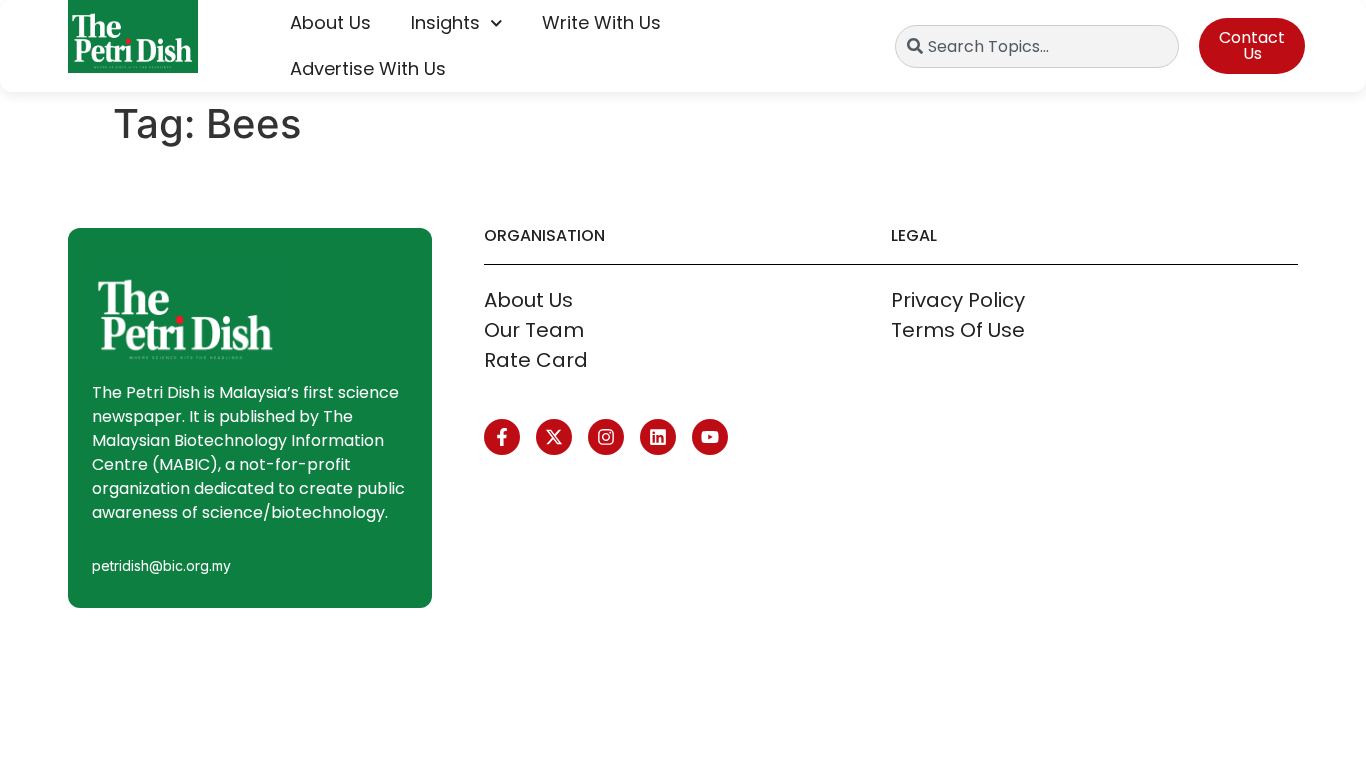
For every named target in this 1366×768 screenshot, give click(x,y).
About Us (330, 22)
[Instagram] (606, 437)
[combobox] (1037, 46)
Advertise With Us (368, 68)
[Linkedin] (658, 437)
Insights (445, 22)
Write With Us (601, 22)
